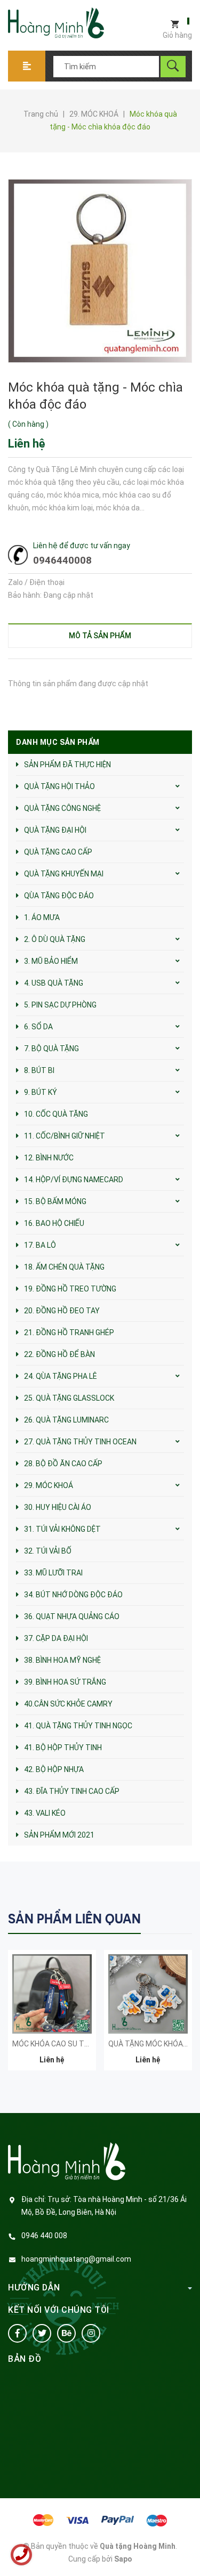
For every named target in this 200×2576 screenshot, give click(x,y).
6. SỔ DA (38, 1027)
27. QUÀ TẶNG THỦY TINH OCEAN (80, 1442)
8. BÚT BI (39, 1070)
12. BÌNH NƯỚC (49, 1158)
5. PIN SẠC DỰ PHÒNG (60, 1005)
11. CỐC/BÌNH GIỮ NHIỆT (65, 1136)
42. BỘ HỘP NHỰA (54, 1769)
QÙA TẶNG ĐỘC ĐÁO (59, 896)
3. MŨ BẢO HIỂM (51, 961)
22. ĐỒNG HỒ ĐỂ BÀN (59, 1354)
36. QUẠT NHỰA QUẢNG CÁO (72, 1616)
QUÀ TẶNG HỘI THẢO (59, 786)
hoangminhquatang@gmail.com (76, 2259)
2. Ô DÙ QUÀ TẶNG (55, 939)
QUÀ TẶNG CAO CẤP (58, 852)
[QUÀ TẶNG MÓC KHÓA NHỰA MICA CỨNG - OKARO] (148, 1994)
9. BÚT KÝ (41, 1092)
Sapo (123, 2559)
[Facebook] (17, 2333)
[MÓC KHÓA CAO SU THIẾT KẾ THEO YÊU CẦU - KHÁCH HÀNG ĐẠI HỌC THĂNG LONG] (52, 1994)
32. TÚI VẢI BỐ (48, 1551)
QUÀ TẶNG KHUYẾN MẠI (64, 874)
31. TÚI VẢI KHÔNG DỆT (62, 1529)
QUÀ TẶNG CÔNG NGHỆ (62, 808)
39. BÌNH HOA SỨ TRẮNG (65, 1682)
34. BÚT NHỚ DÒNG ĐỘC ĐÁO (73, 1595)
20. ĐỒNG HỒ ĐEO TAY (62, 1311)
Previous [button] (161, 1918)
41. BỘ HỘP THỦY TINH (63, 1748)
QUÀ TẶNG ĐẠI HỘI (55, 830)
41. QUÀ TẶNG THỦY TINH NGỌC (78, 1726)
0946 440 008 (44, 2236)
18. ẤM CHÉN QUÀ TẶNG (64, 1267)
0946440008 (62, 560)
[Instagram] (91, 2333)
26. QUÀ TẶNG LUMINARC (66, 1420)
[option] (52, 2016)
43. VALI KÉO (45, 1813)
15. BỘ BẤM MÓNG (55, 1201)
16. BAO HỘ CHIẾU (54, 1223)
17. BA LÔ (40, 1245)
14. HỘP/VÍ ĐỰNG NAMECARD (74, 1180)
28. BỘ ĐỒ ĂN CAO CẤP (63, 1464)
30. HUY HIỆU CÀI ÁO (58, 1507)
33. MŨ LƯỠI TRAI (53, 1573)
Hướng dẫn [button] (34, 2287)
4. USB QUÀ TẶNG (54, 983)
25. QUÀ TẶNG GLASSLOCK (69, 1398)
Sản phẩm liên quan (74, 1919)
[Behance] (66, 2333)
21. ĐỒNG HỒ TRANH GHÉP (69, 1332)
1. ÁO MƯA (42, 917)
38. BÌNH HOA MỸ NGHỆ (62, 1660)
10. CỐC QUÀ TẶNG (56, 1114)
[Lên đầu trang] (187, 2551)
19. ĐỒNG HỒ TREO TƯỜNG (70, 1289)
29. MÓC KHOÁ (49, 1485)
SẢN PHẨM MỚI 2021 (59, 1835)
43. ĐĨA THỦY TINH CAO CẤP (72, 1791)
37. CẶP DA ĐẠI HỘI (56, 1638)
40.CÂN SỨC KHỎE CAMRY (68, 1704)
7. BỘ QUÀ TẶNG (51, 1049)
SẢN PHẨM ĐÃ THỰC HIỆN (67, 765)
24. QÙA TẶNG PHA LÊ (61, 1376)
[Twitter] (42, 2333)
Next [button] (183, 1918)
